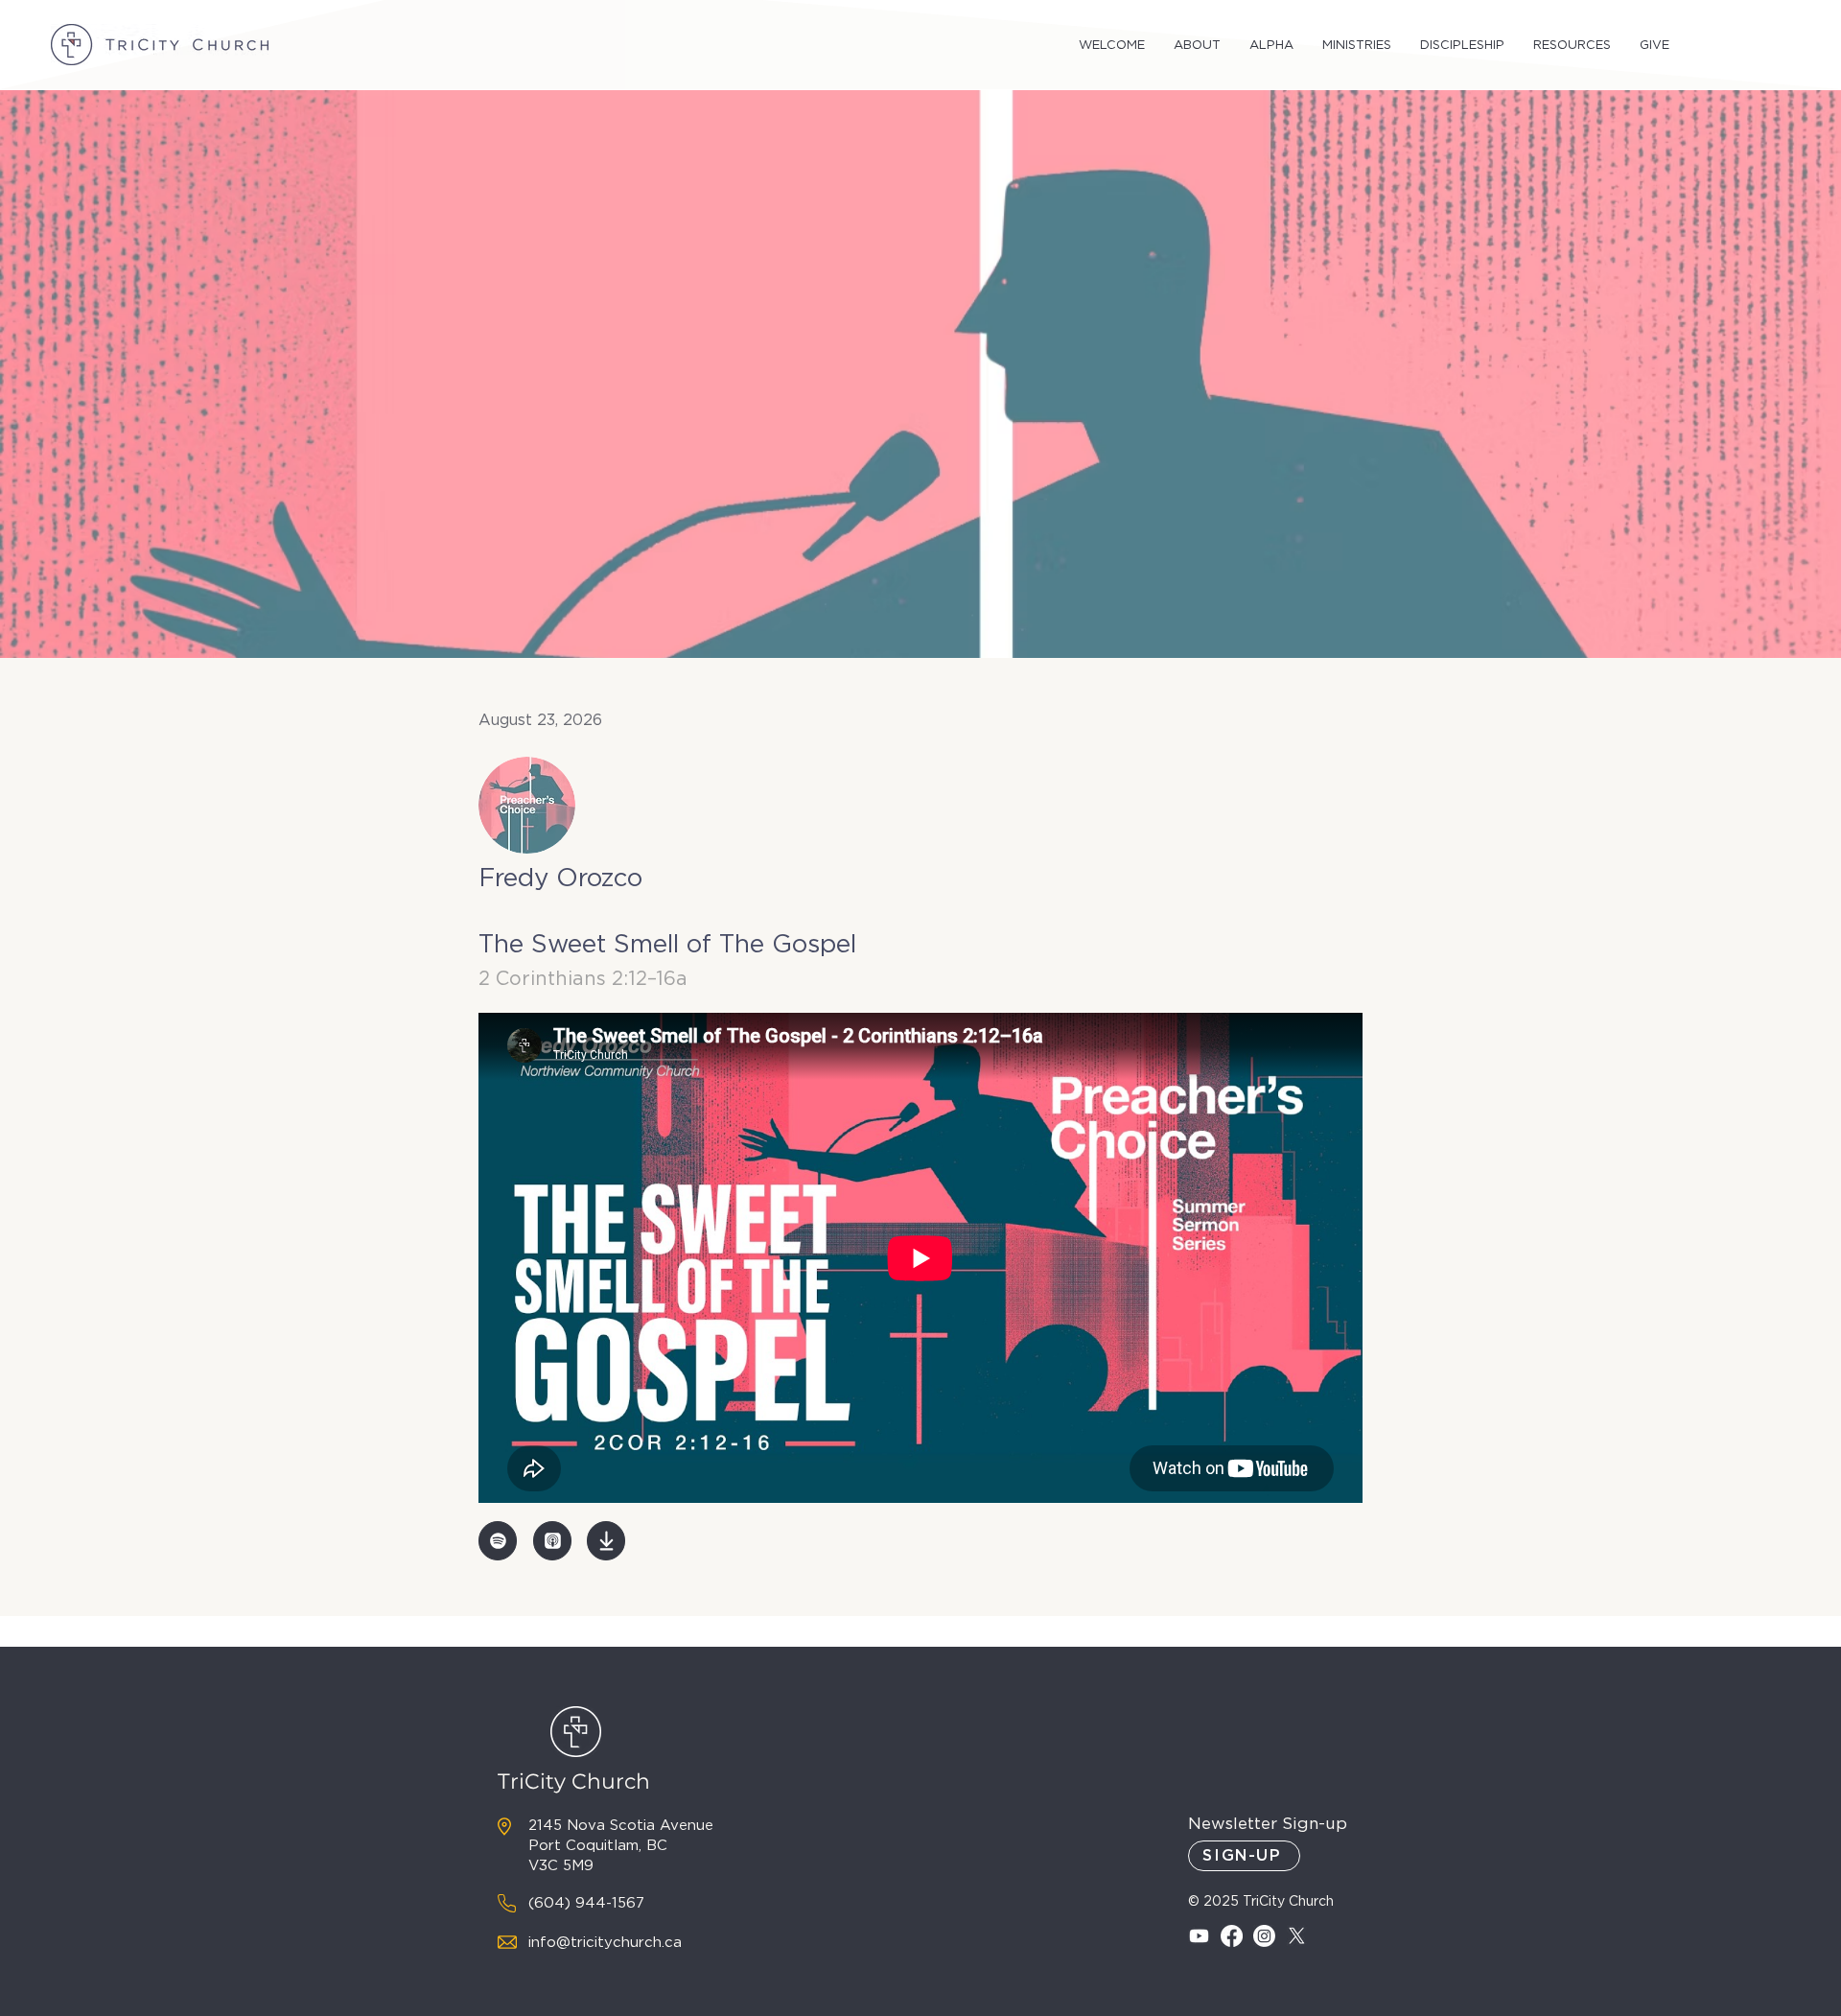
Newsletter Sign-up (1268, 1823)
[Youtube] (1199, 1936)
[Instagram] (1264, 1936)
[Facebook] (1232, 1936)
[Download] (606, 1541)
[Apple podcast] (552, 1541)
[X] (1297, 1936)
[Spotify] (498, 1541)
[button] (1112, 45)
